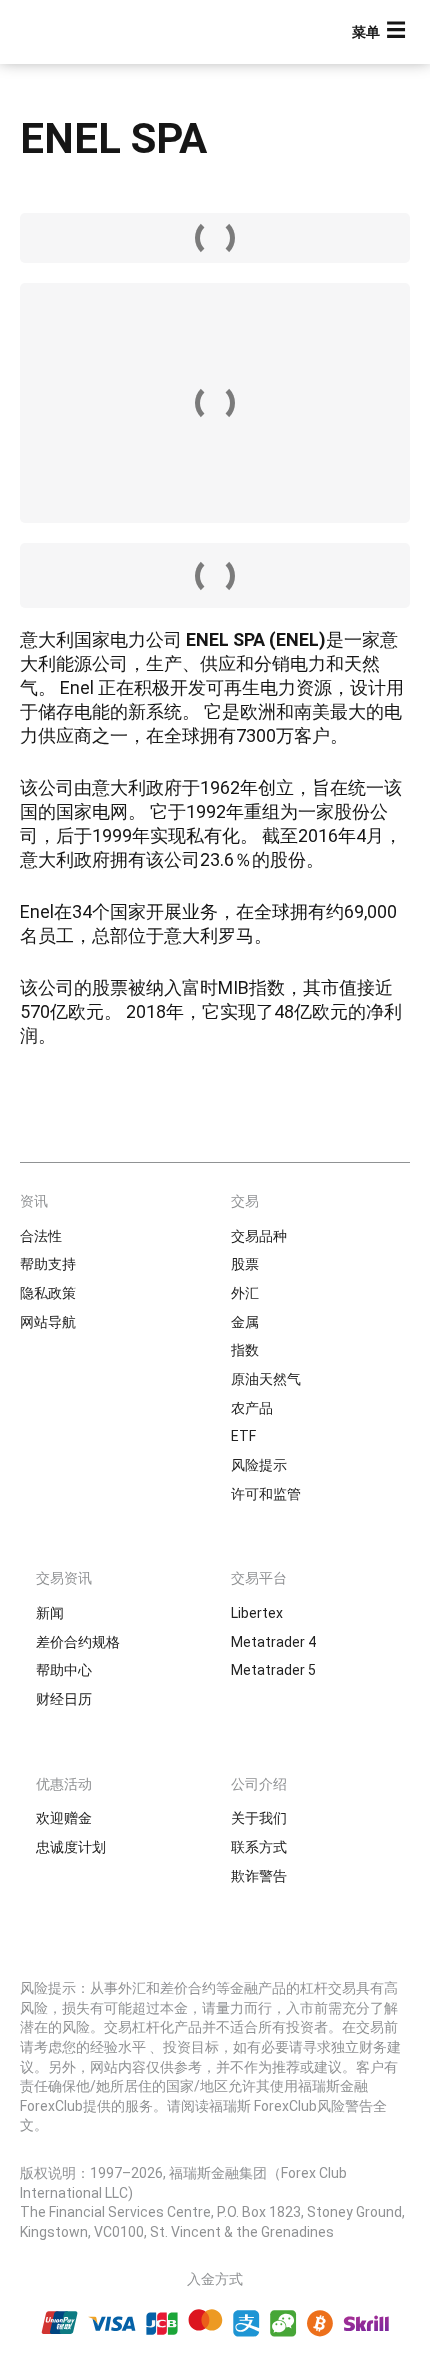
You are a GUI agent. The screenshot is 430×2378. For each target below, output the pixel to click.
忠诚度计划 (71, 1847)
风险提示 (259, 1465)
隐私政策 (48, 1293)
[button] (381, 32)
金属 (245, 1322)
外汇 (245, 1293)
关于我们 (259, 1818)
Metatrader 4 (273, 1642)
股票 (245, 1264)
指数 (245, 1350)
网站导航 (48, 1322)
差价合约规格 (78, 1642)
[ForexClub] (85, 32)
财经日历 (64, 1699)
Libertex (257, 1613)
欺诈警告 (259, 1876)
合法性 (41, 1236)
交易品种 (259, 1236)
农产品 (252, 1408)
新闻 (50, 1613)
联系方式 (259, 1847)
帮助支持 (48, 1264)
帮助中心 (64, 1670)
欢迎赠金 (64, 1818)
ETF (243, 1436)
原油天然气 (266, 1379)
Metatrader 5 (273, 1670)
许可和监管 (266, 1494)
